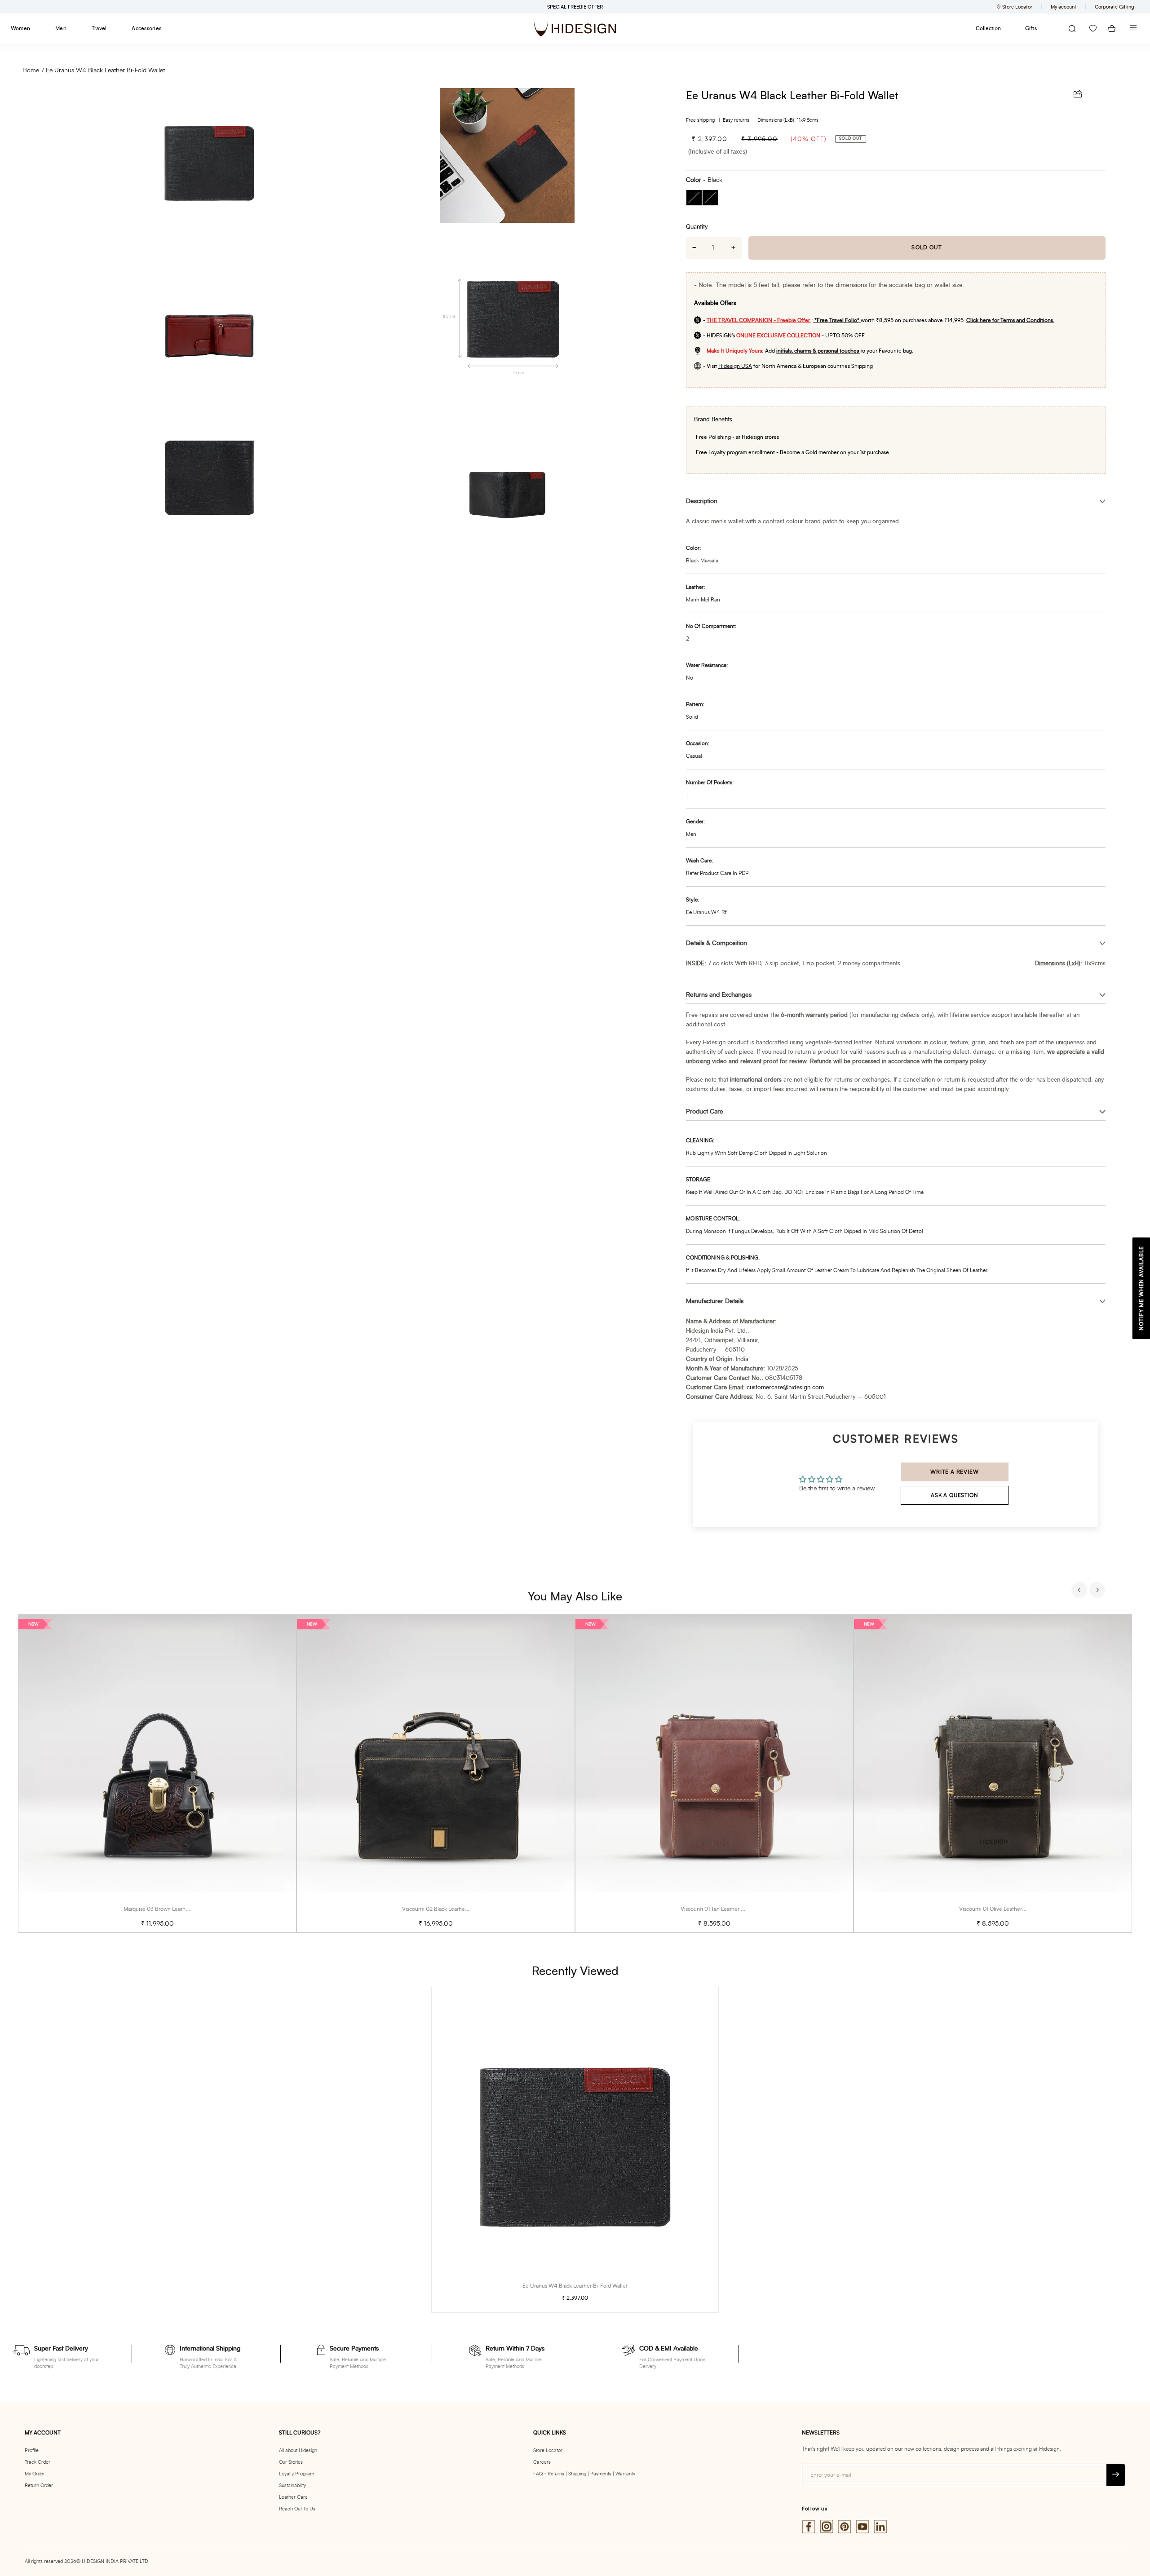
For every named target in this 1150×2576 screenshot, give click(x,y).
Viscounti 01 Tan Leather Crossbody (723, 1909)
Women (20, 28)
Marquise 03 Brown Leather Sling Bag (169, 1909)
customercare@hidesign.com (785, 1388)
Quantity (697, 227)
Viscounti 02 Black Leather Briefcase (446, 1909)
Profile (32, 2450)
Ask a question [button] (954, 1495)
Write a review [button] (954, 1472)
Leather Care (293, 2497)
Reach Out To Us (297, 2509)
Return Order (39, 2485)
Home (31, 71)
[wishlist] (1093, 29)
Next (1098, 1591)
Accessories (146, 28)
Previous (1080, 1591)
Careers (542, 2462)
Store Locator (548, 2450)
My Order (35, 2474)
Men (61, 28)
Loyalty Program (296, 2474)
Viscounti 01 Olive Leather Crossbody (1004, 1909)
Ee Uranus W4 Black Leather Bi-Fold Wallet (105, 71)
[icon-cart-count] (1112, 29)
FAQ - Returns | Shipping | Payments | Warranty (584, 2474)
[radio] (694, 198)
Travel (99, 28)
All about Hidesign (298, 2450)
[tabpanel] (157, 1774)
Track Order (38, 2462)
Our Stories (291, 2462)
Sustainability (292, 2485)
